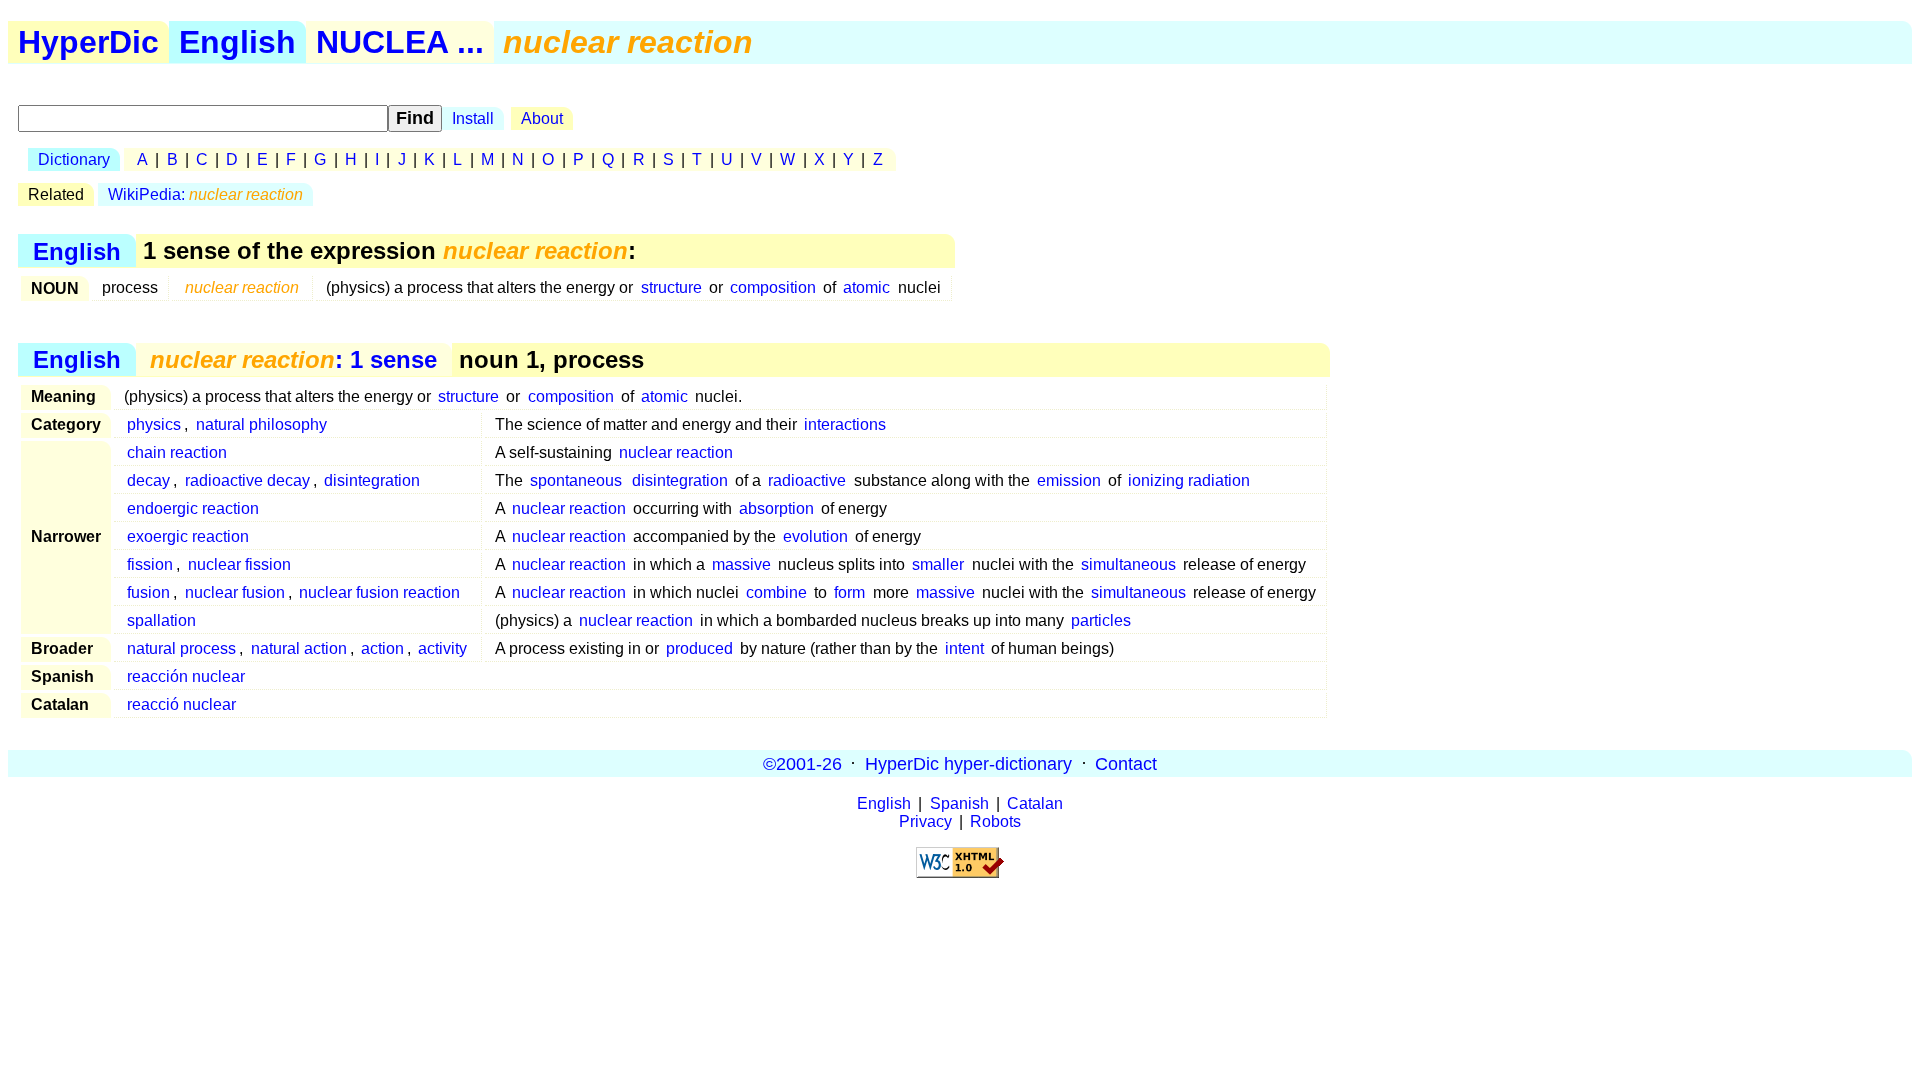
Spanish (959, 803)
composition (773, 287)
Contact (1126, 763)
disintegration (372, 480)
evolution (815, 536)
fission (150, 564)
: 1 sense (293, 359)
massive (741, 564)
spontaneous (576, 480)
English (237, 42)
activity (442, 648)
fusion (148, 592)
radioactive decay (247, 480)
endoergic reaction (193, 508)
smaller (938, 564)
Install (473, 118)
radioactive (807, 480)
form (849, 592)
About (542, 118)
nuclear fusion (235, 592)
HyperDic (88, 42)
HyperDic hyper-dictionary (968, 763)
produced (699, 648)
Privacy (925, 821)
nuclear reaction (676, 452)
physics (154, 424)
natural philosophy (261, 424)
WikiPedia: (205, 194)
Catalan (1035, 803)
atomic (866, 287)
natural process (181, 648)
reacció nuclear (181, 704)
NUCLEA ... (400, 42)
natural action (299, 648)
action (382, 648)
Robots (995, 821)
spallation (161, 620)
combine (776, 592)
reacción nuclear (186, 676)
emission (1069, 480)
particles (1101, 620)
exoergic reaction (188, 536)
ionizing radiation (1189, 480)
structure (671, 287)
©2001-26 (802, 763)
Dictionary (74, 159)
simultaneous (1128, 564)
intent (964, 648)
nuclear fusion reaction (379, 592)
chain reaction (177, 452)
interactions (845, 424)
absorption (776, 508)
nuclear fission (239, 564)
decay (148, 480)
